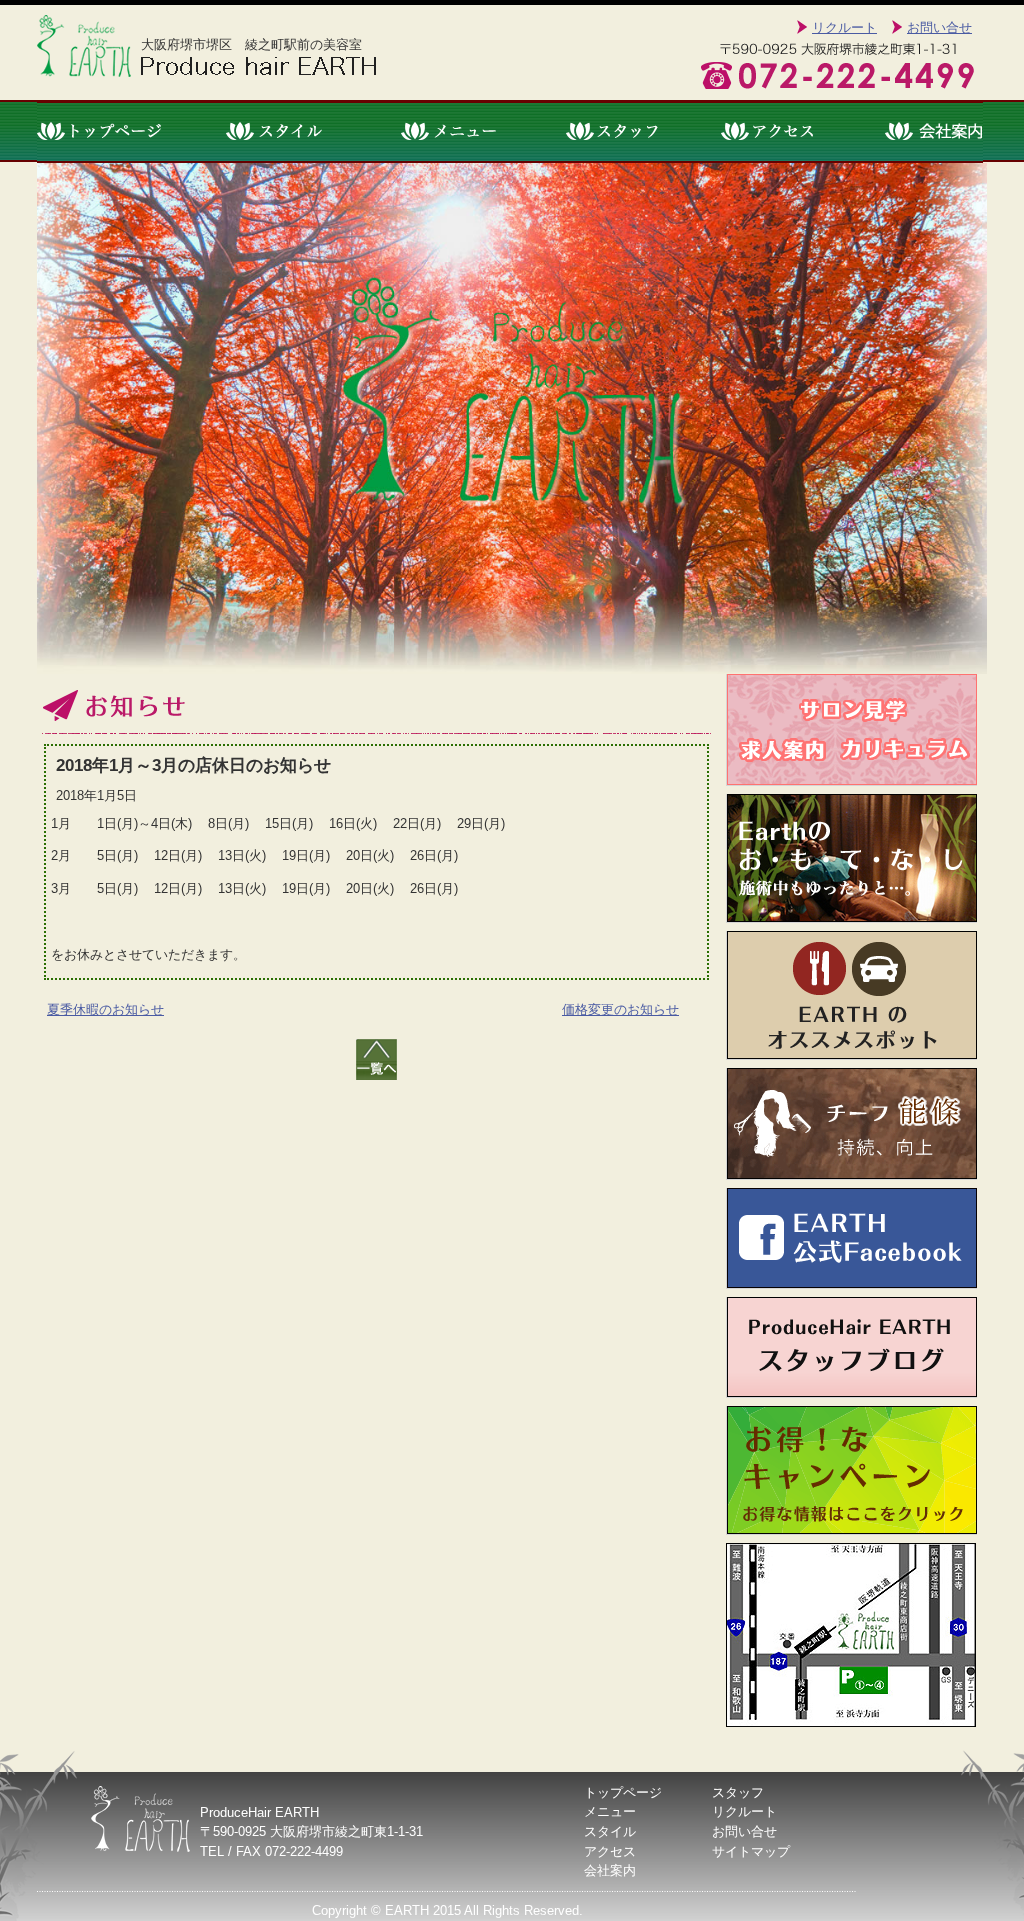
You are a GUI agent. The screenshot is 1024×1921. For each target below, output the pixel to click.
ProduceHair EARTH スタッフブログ (852, 1347)
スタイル (280, 132)
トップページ (115, 132)
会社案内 (914, 132)
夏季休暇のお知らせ (105, 1009)
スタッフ (615, 132)
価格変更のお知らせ (620, 1009)
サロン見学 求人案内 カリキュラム (852, 730)
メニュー (449, 132)
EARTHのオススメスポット (852, 995)
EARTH (407, 1910)
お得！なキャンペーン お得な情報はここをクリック (852, 1470)
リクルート (844, 27)
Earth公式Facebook (852, 1238)
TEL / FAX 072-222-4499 (271, 1851)
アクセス (771, 132)
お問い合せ (939, 27)
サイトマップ (751, 1851)
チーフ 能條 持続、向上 (852, 1124)
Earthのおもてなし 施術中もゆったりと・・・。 (852, 858)
